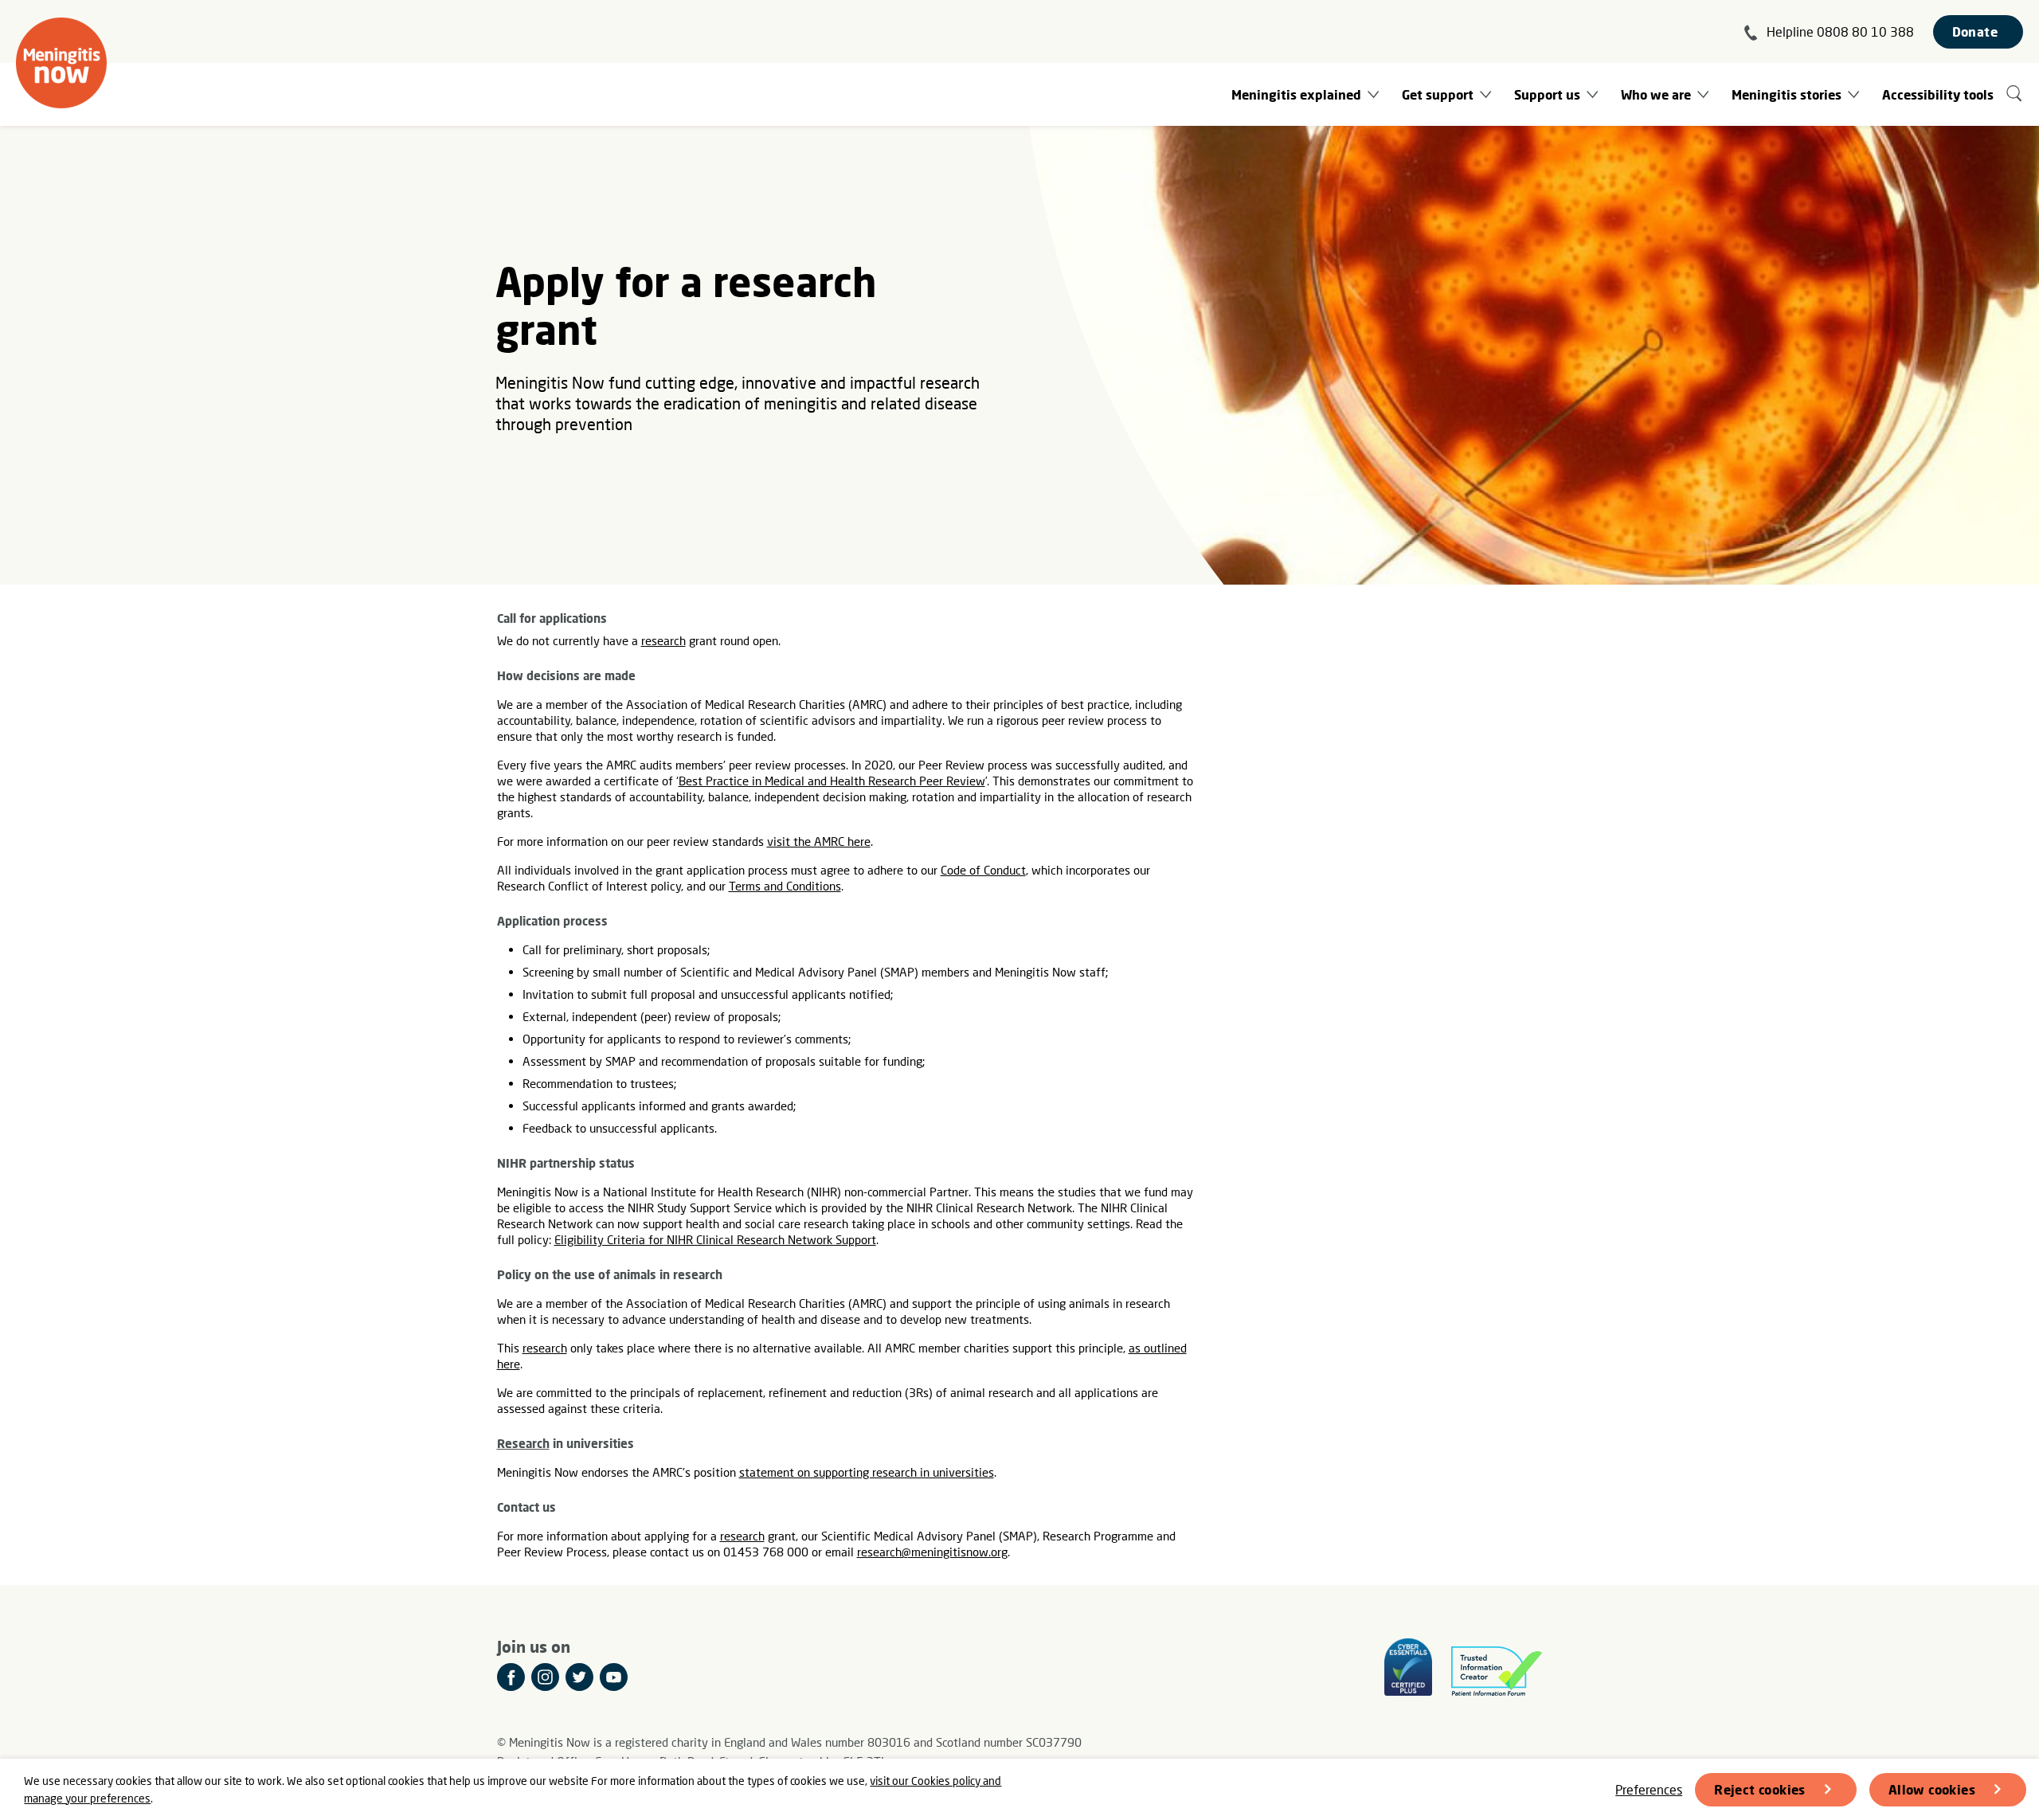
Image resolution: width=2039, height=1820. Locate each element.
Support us (1547, 94)
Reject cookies (1760, 1789)
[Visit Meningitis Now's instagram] (545, 1677)
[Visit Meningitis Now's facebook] (511, 1677)
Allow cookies (1932, 1789)
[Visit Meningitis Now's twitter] (579, 1677)
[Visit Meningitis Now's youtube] (614, 1677)
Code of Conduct (983, 870)
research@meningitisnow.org (932, 1552)
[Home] (61, 63)
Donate (1975, 31)
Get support (1438, 94)
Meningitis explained (1296, 94)
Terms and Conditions (785, 886)
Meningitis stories (1787, 94)
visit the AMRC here (819, 841)
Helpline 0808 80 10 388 (1840, 31)
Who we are (1656, 94)
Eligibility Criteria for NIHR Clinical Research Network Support (715, 1239)
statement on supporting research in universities (867, 1472)
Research (523, 1443)
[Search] (2015, 94)
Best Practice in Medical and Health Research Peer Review (832, 781)
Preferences (1649, 1789)
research (663, 640)
